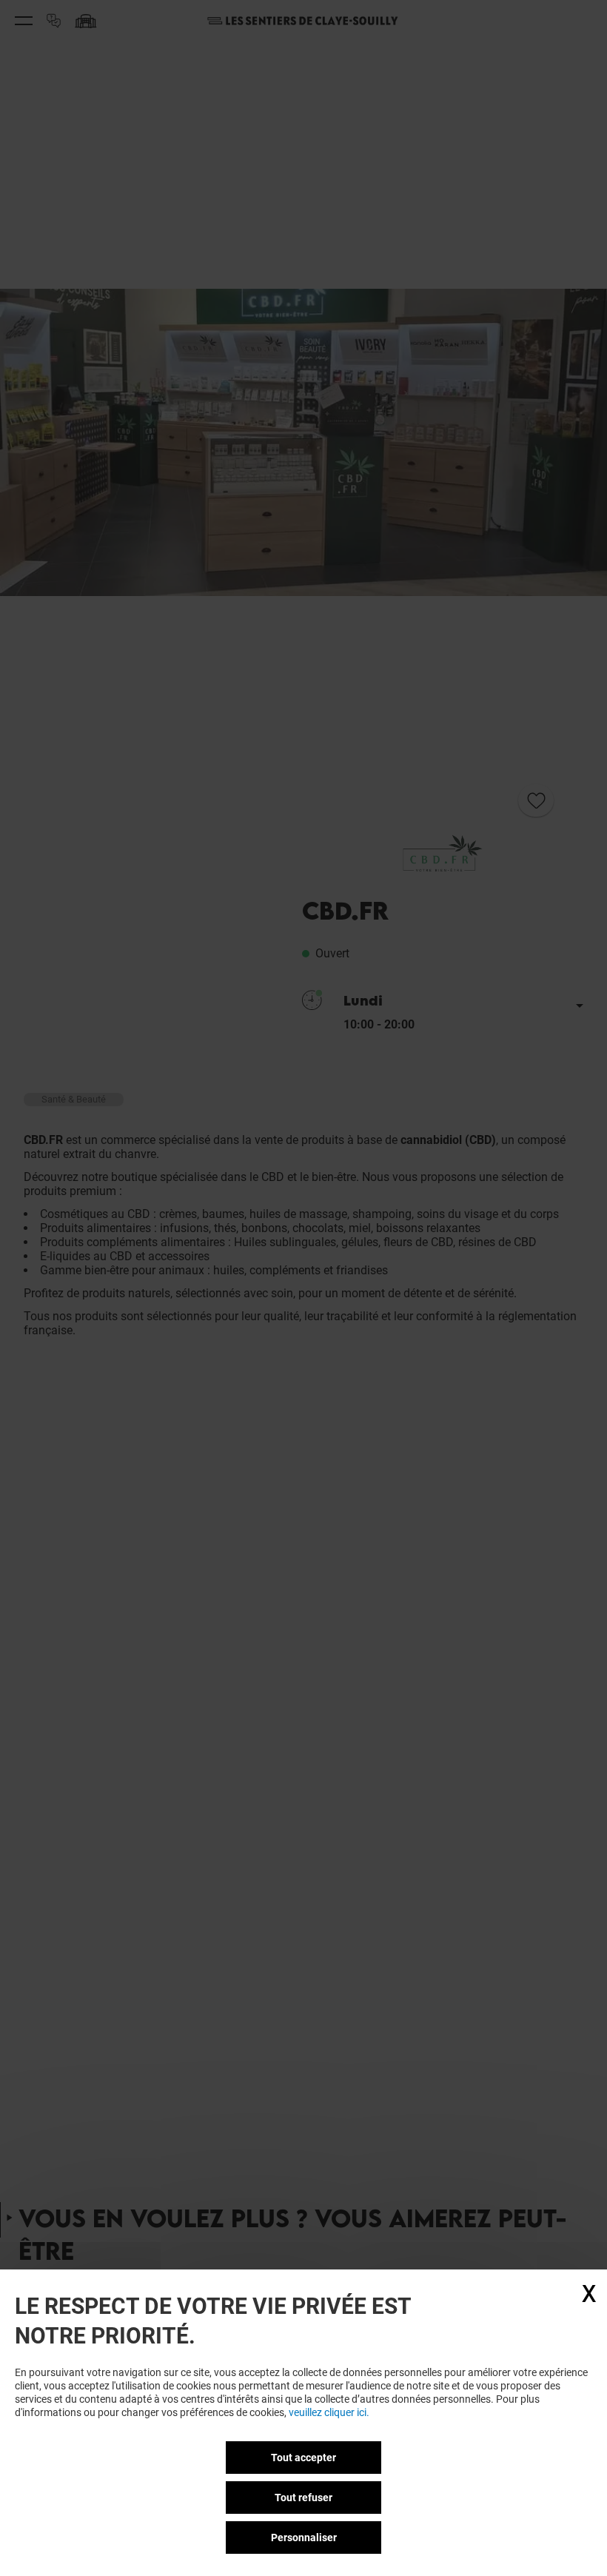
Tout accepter (303, 2458)
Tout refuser (303, 2498)
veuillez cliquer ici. (329, 2412)
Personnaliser (304, 2537)
